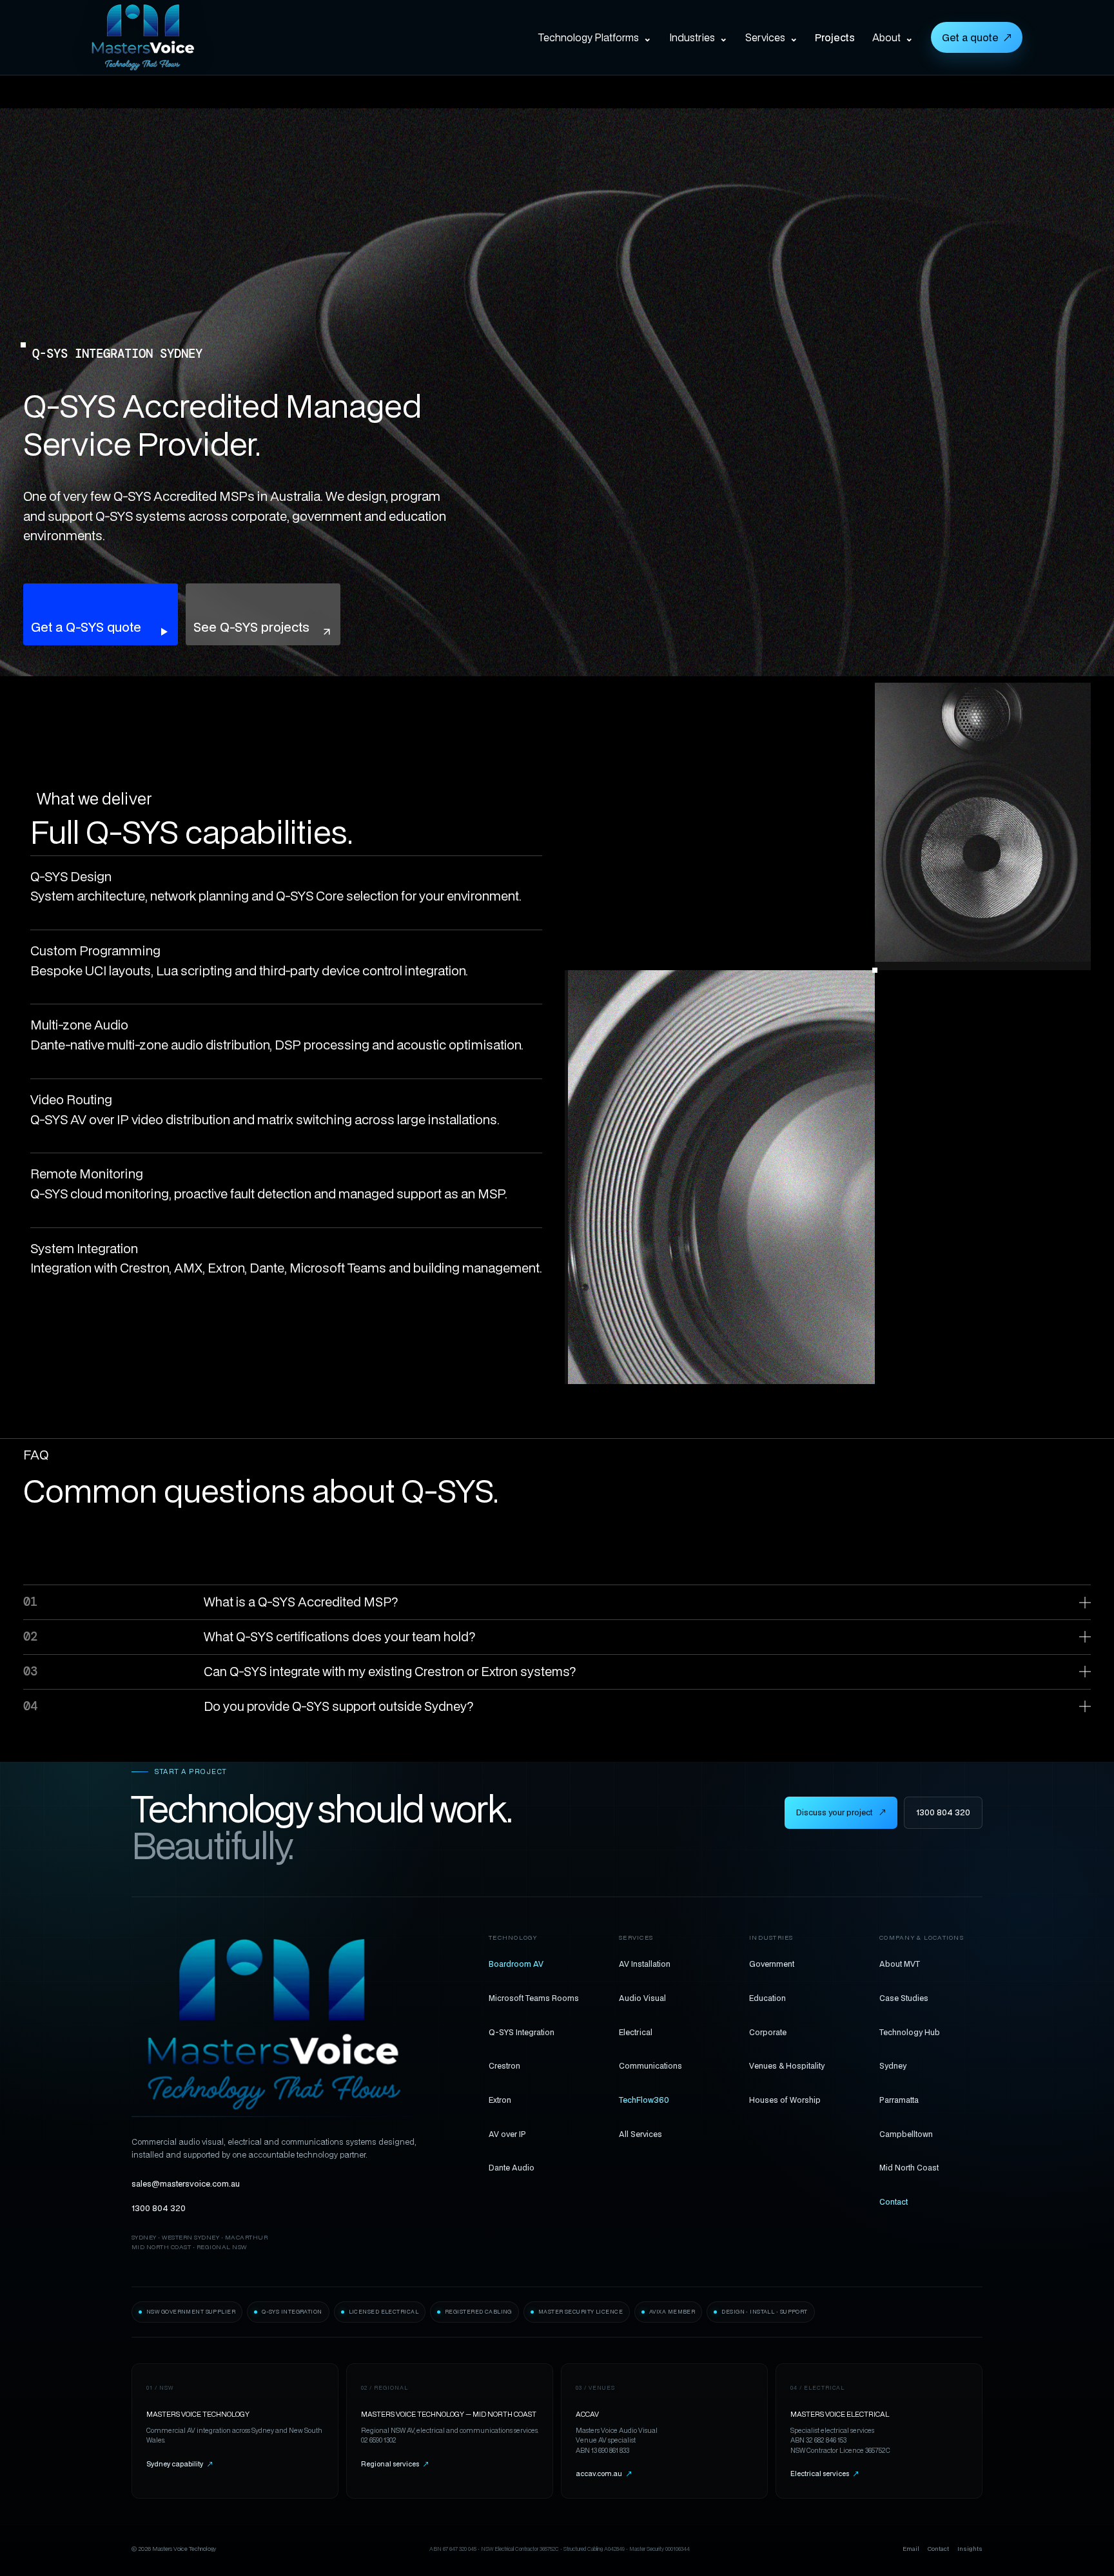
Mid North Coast (909, 2167)
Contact (894, 2201)
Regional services (395, 2464)
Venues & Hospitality (787, 2065)
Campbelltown (906, 2134)
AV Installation (645, 1964)
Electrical (636, 2032)
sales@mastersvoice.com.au (186, 2184)
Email (911, 2549)
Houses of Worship (785, 2100)
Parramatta (899, 2100)
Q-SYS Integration (522, 2032)
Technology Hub (910, 2032)
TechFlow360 (644, 2100)
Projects (835, 37)
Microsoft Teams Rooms (534, 1998)
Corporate (768, 2032)
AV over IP (507, 2134)
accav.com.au (604, 2474)
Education (767, 1998)
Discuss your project (841, 1812)
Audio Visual (642, 1998)
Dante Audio (512, 2167)
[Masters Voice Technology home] (162, 37)
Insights (970, 2549)
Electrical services (825, 2474)
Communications (650, 2065)
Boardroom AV (516, 1964)
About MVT (900, 1964)
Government (772, 1964)
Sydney (893, 2065)
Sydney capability (180, 2464)
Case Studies (904, 1998)
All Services (640, 2134)
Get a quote (977, 37)
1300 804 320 (943, 1812)
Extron (500, 2100)
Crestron (504, 2065)
